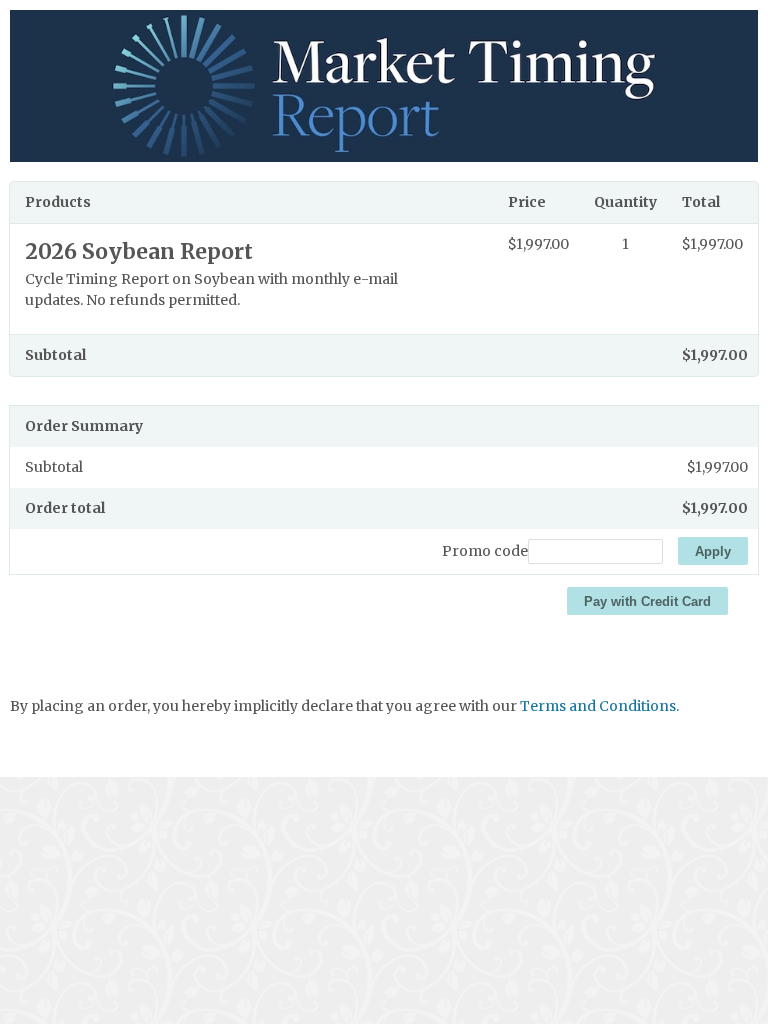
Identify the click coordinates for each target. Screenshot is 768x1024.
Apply (713, 551)
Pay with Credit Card (647, 601)
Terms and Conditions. (599, 706)
